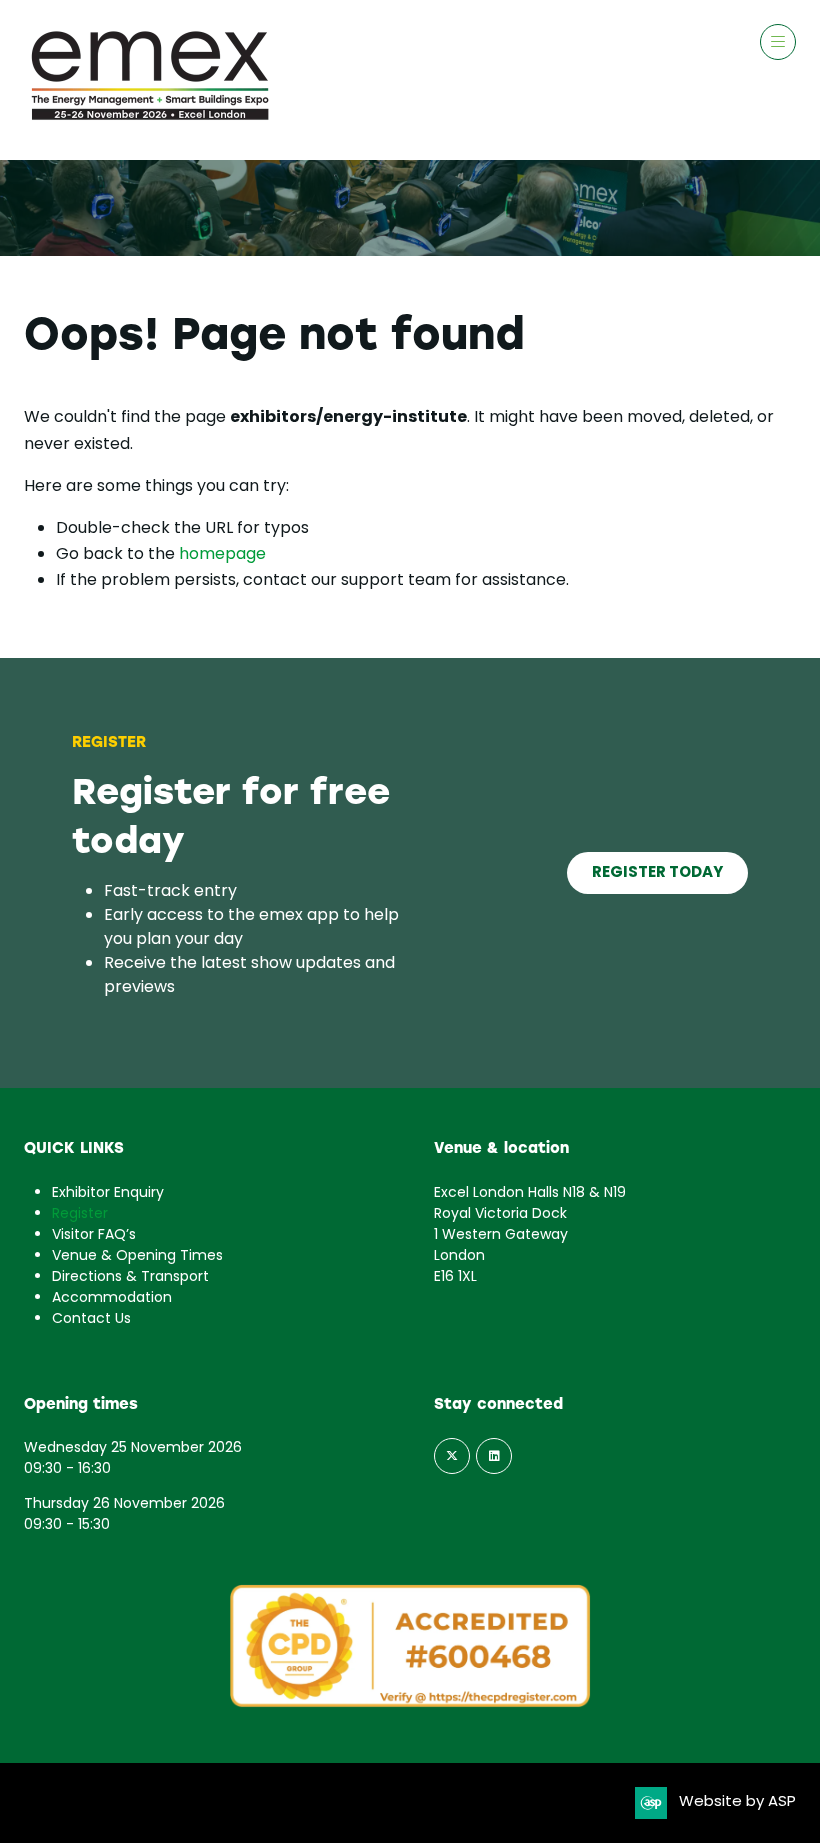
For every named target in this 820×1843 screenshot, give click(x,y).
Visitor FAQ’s (94, 1235)
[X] (452, 1456)
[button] (778, 42)
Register (80, 1214)
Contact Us (91, 1319)
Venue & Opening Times (137, 1256)
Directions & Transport (130, 1277)
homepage (222, 555)
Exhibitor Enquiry (108, 1193)
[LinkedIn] (494, 1456)
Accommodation (112, 1298)
